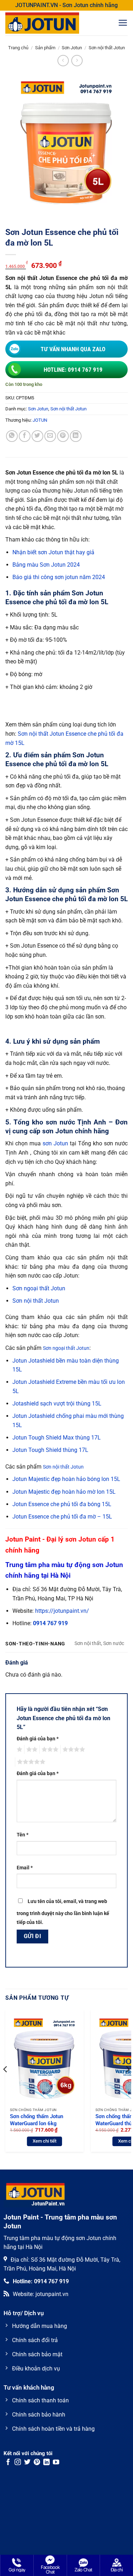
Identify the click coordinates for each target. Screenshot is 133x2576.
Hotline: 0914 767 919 (73, 370)
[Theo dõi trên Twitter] (27, 2463)
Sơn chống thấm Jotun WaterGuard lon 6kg (37, 2120)
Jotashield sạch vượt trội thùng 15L (57, 1404)
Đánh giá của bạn (38, 1739)
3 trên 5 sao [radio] (49, 1750)
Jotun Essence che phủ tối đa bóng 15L (62, 1504)
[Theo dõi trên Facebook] (8, 2463)
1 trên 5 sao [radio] (19, 1750)
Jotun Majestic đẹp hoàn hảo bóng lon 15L (66, 1479)
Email (25, 1868)
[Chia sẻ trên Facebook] (25, 436)
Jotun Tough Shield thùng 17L (50, 1450)
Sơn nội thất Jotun (107, 48)
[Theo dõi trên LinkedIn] (46, 2463)
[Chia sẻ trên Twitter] (37, 436)
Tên (23, 1835)
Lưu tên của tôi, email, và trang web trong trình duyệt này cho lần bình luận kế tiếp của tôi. (63, 1912)
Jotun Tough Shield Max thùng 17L (57, 1438)
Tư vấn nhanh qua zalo (73, 349)
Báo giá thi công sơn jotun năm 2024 (59, 577)
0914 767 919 (50, 1623)
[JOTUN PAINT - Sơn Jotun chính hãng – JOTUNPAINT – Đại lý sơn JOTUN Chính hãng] (51, 23)
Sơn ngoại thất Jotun (39, 1288)
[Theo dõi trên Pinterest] (37, 2463)
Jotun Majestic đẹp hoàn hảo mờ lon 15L (64, 1492)
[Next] (127, 2084)
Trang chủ (18, 48)
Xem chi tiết (45, 2141)
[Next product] (63, 60)
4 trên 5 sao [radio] (73, 1750)
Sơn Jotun (72, 48)
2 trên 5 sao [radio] (31, 1750)
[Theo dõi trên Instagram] (18, 2463)
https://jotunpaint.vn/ (62, 1611)
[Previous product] (77, 60)
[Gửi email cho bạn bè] (50, 436)
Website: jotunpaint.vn (41, 2294)
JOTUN (40, 420)
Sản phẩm (45, 48)
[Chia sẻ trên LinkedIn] (76, 436)
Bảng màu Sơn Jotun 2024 (46, 565)
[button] (123, 23)
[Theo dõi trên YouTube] (56, 2463)
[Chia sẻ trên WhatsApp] (12, 436)
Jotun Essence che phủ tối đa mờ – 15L (62, 1517)
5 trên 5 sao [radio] (30, 1762)
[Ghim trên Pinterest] (63, 436)
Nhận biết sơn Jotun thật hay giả (53, 552)
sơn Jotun (55, 1143)
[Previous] (6, 2084)
